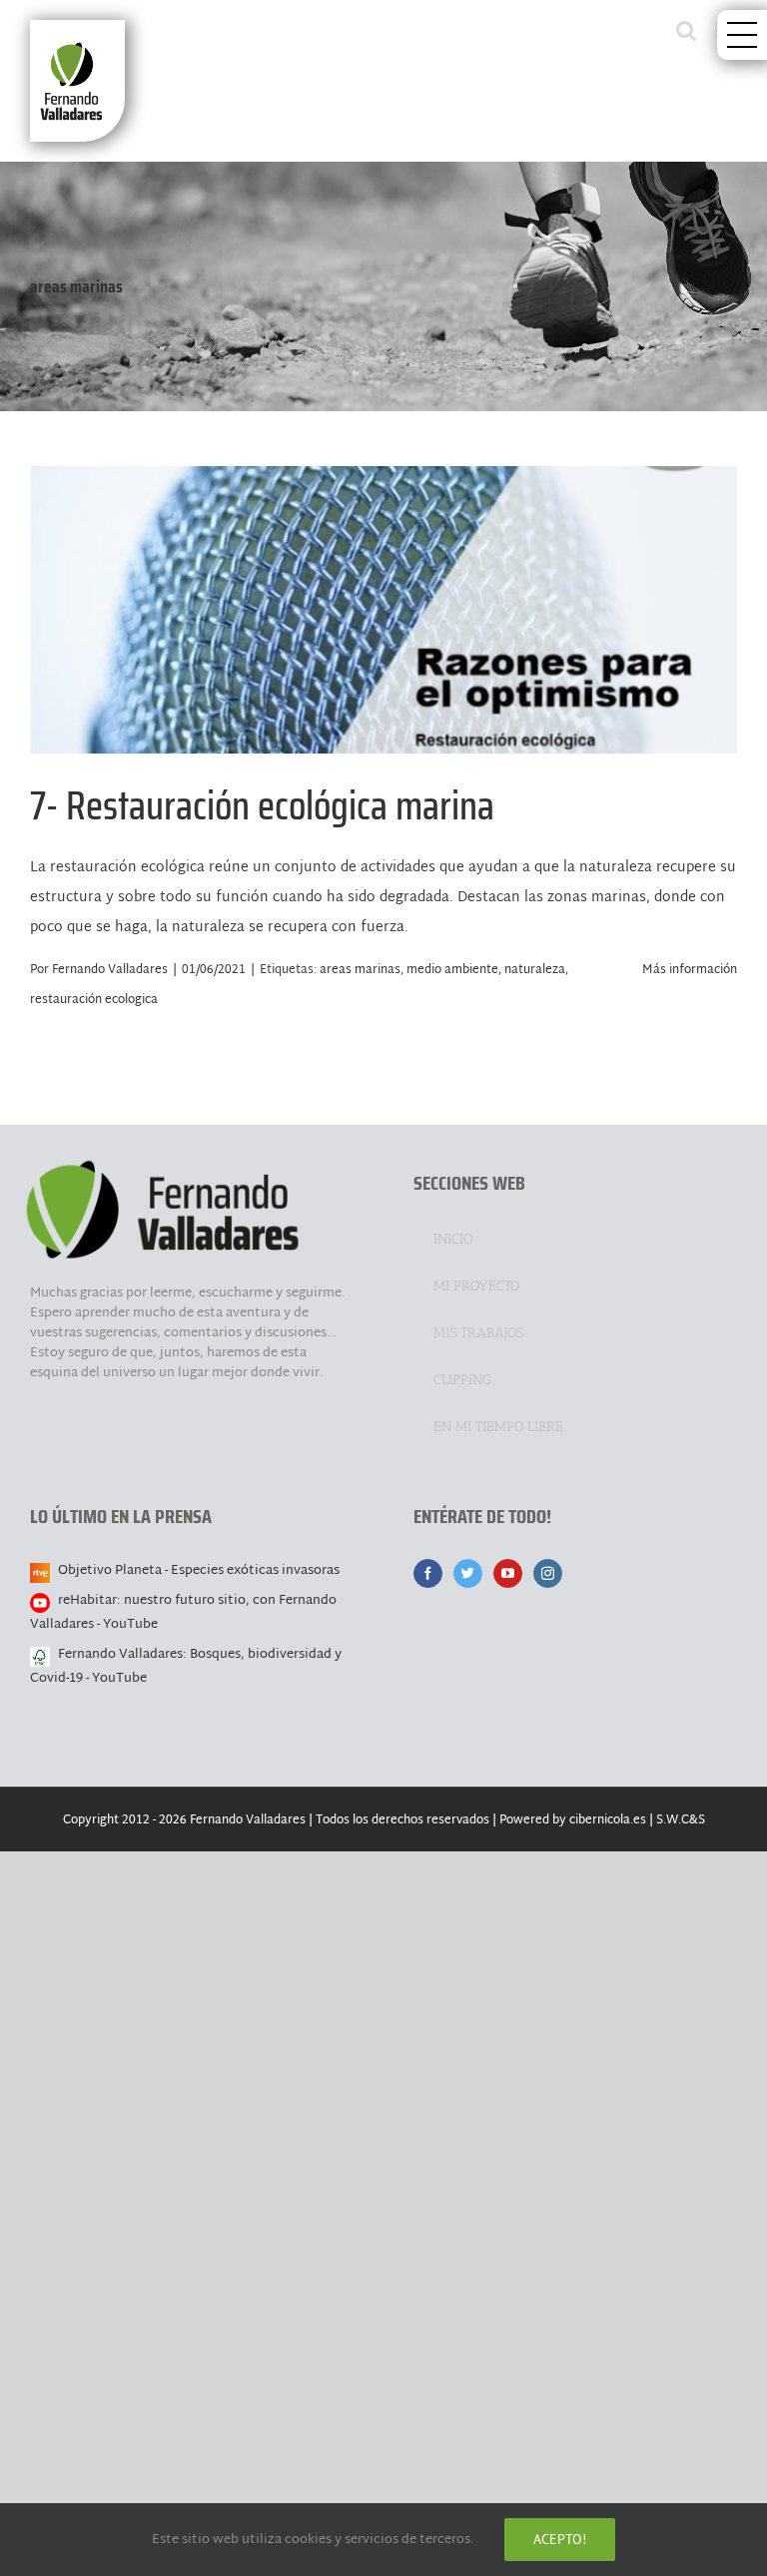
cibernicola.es (608, 1820)
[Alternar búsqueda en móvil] (686, 30)
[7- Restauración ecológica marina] (383, 610)
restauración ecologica (94, 1000)
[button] (742, 35)
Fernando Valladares (110, 970)
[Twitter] (468, 1573)
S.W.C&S (681, 1820)
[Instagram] (548, 1573)
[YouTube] (508, 1573)
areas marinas (360, 970)
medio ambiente (452, 970)
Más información (690, 970)
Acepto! (560, 2539)
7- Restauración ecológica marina (383, 590)
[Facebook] (428, 1573)
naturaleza (535, 970)
